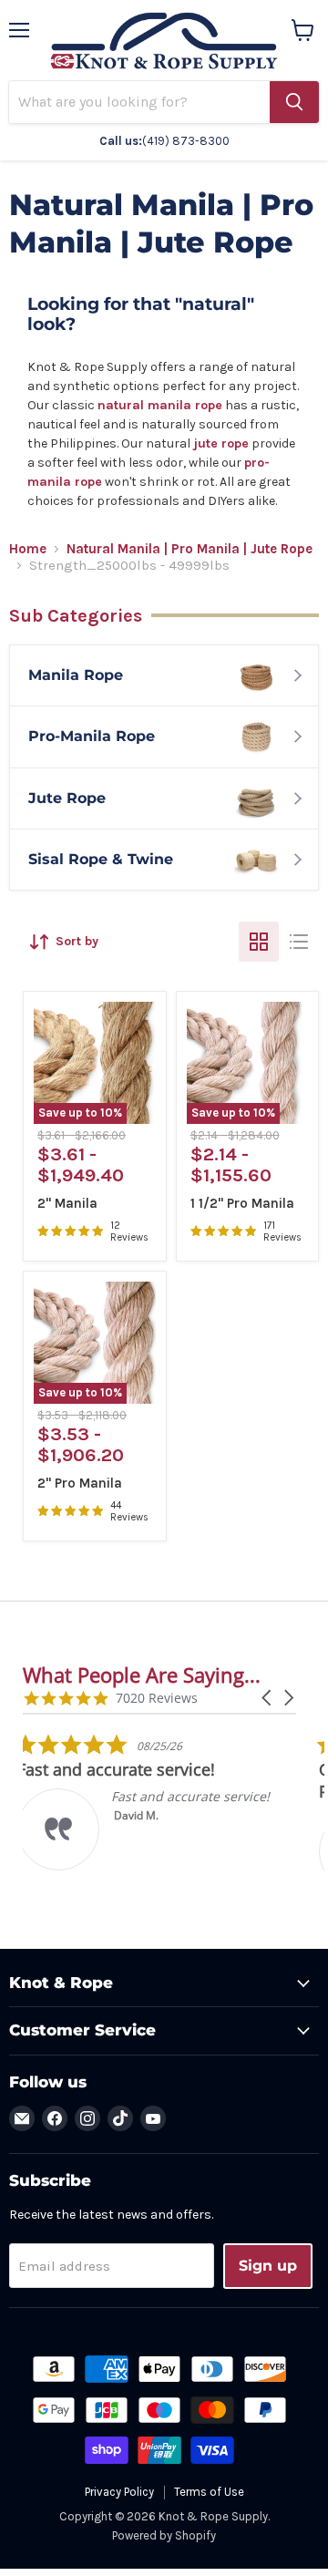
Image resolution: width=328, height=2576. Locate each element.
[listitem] (159, 1802)
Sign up (268, 2266)
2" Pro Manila (80, 1483)
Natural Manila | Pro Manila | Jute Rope (190, 549)
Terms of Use (209, 2492)
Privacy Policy (119, 2492)
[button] (268, 1698)
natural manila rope (160, 405)
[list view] (299, 942)
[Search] (294, 102)
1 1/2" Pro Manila (242, 1203)
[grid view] (259, 942)
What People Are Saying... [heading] (142, 1675)
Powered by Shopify (164, 2535)
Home (28, 549)
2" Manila (67, 1203)
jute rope (221, 443)
